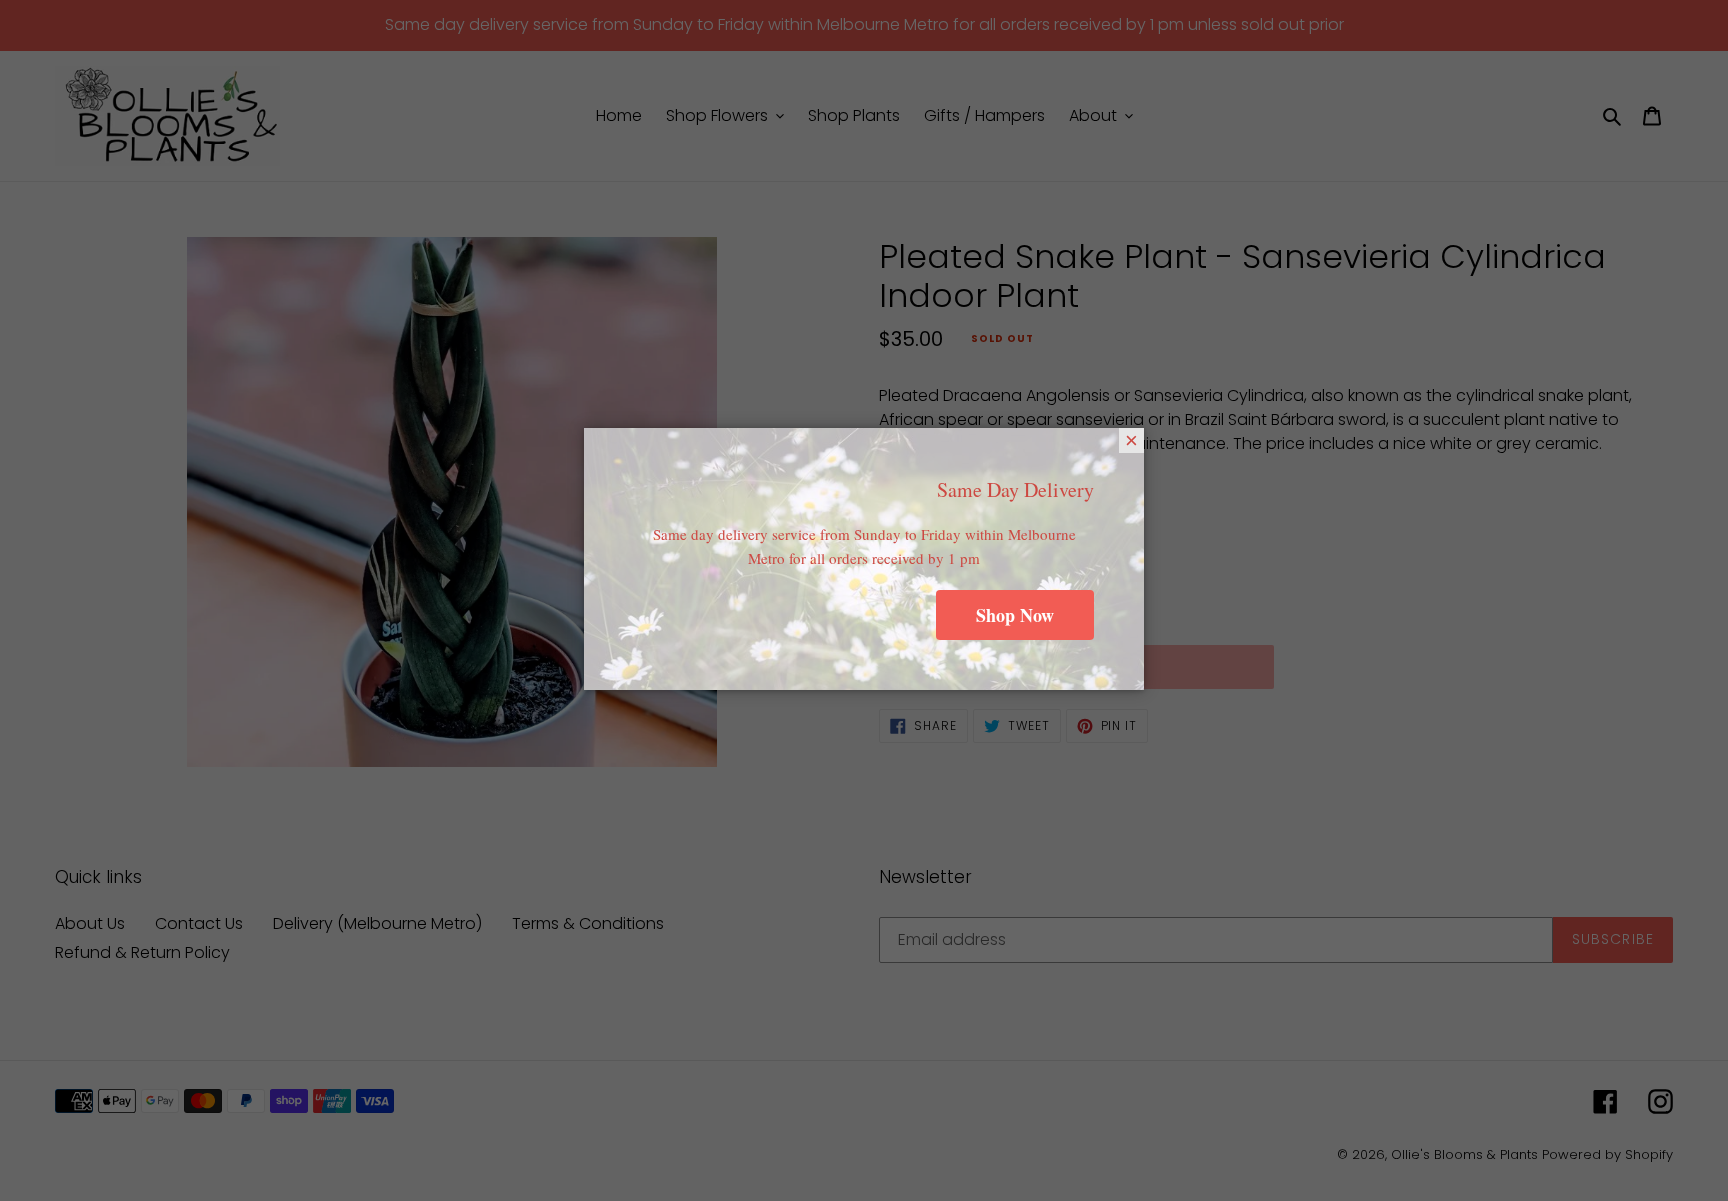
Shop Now (1015, 615)
